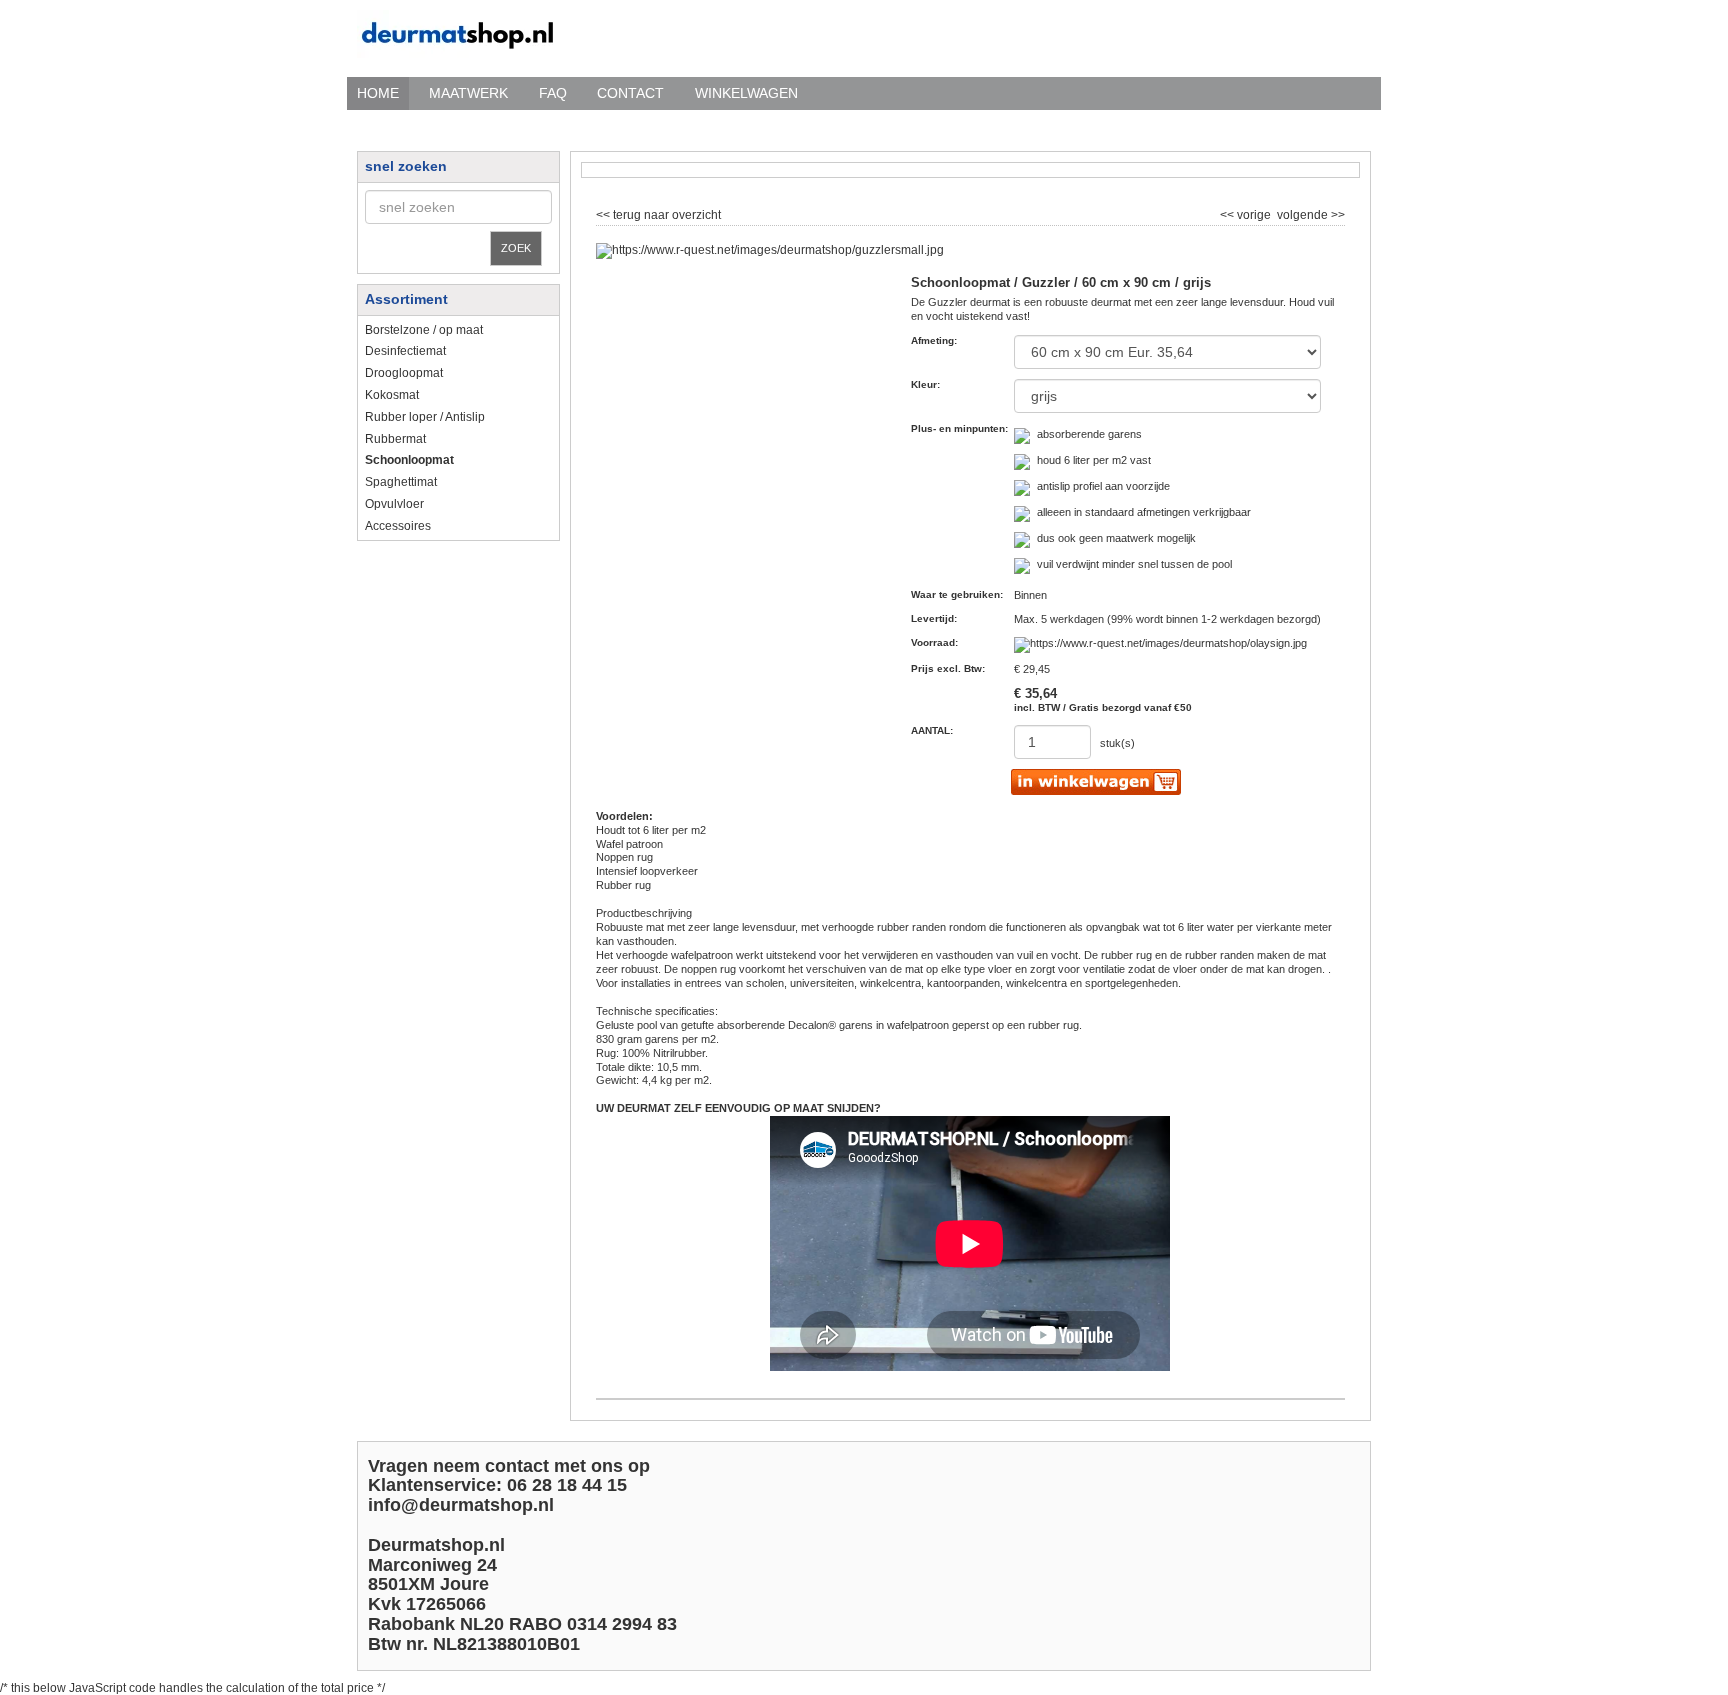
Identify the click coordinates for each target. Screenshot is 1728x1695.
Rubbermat (395, 439)
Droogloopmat (404, 373)
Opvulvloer (394, 504)
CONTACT (630, 93)
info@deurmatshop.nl (461, 1505)
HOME (378, 93)
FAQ (553, 93)
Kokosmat (392, 395)
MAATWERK (468, 93)
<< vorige (1247, 213)
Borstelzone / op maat (424, 330)
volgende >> (1309, 213)
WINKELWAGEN (746, 93)
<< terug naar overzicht (658, 213)
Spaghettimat (401, 482)
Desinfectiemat (405, 351)
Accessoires (398, 526)
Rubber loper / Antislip (425, 417)
